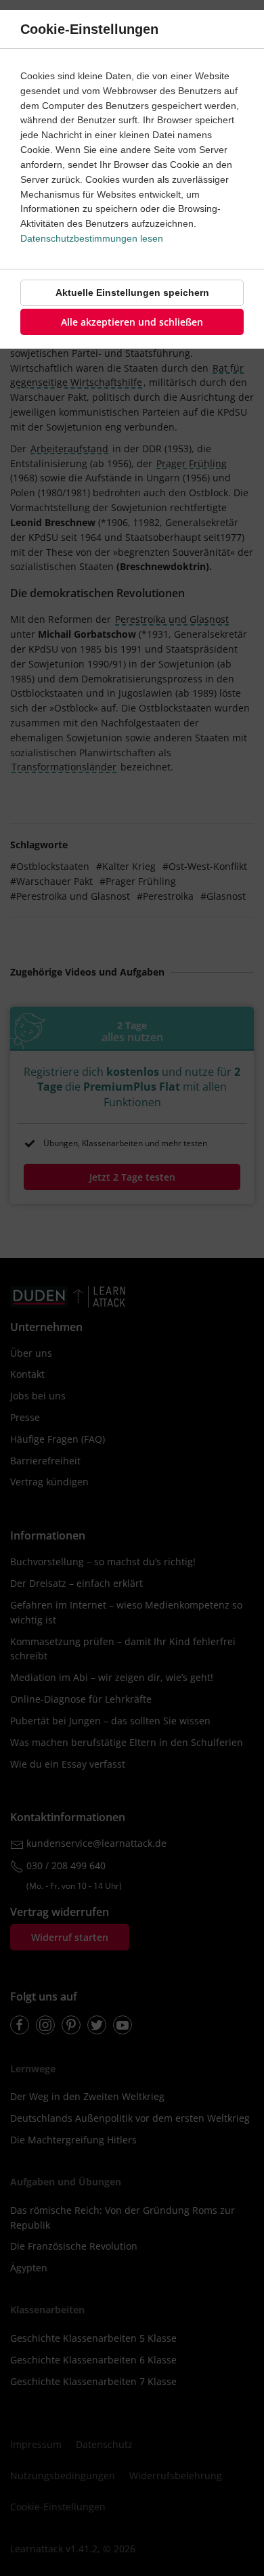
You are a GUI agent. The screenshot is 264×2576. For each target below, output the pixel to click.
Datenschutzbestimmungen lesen (92, 238)
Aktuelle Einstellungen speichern (132, 292)
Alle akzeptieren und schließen (132, 322)
